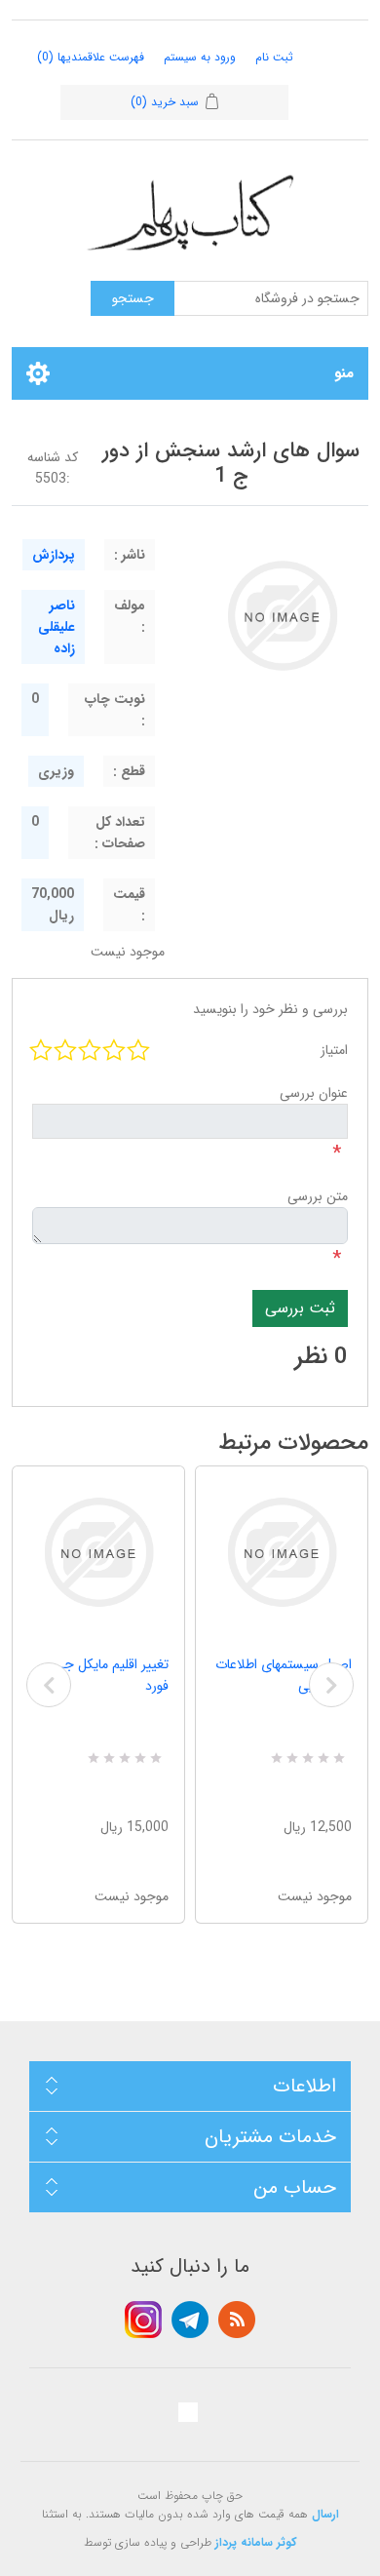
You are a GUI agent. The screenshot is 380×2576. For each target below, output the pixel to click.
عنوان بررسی (314, 1093)
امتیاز (334, 1050)
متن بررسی (318, 1196)
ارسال (325, 2514)
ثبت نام (274, 57)
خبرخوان (237, 2320)
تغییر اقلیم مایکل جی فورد (111, 1675)
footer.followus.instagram (143, 2320)
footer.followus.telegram (190, 2320)
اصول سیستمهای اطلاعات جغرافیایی (284, 1675)
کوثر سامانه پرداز (256, 2542)
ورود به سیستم (200, 57)
